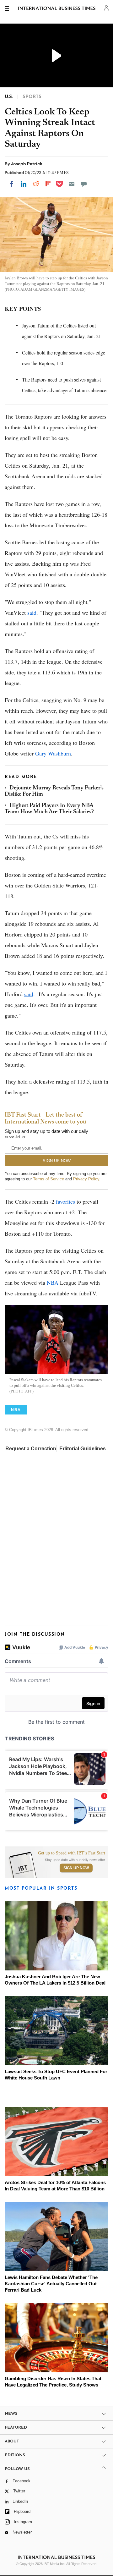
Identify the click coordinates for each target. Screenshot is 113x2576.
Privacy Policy (86, 1179)
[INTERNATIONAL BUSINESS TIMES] (57, 9)
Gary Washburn (53, 753)
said (32, 612)
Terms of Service (48, 1179)
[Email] (72, 184)
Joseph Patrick (27, 164)
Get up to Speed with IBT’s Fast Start (72, 1853)
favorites (66, 1201)
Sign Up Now (76, 1868)
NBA (53, 1283)
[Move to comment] (84, 184)
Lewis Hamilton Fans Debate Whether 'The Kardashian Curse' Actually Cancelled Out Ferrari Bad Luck (51, 2284)
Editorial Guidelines (83, 1449)
